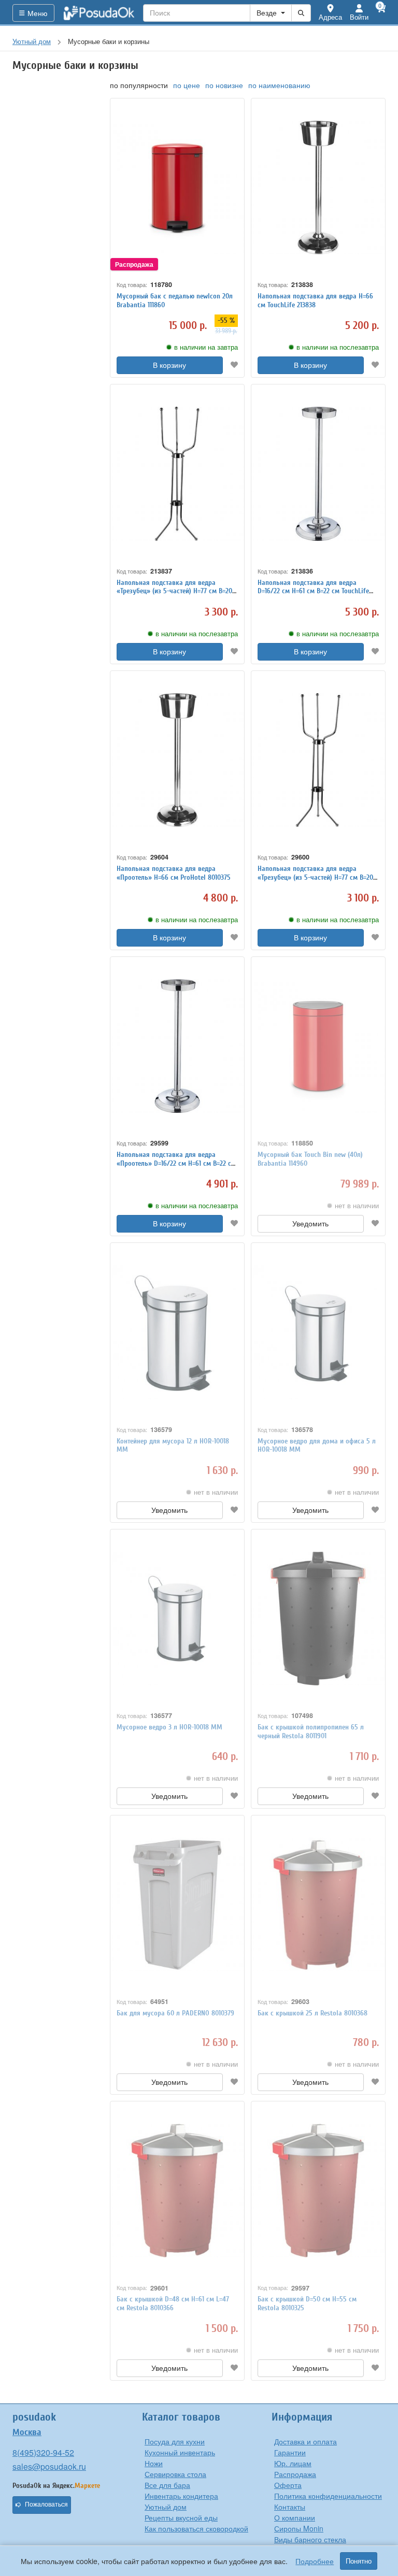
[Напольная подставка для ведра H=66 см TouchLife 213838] (318, 188)
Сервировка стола (175, 2474)
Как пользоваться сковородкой (196, 2528)
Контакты (290, 2507)
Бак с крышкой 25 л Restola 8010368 (312, 2013)
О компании (295, 2517)
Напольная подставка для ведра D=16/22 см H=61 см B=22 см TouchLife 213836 (313, 591)
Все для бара (167, 2485)
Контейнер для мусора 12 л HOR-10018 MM (173, 1446)
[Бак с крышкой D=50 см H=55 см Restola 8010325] (318, 2191)
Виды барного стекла (310, 2539)
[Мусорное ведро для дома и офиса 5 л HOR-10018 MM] (318, 1332)
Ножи (154, 2463)
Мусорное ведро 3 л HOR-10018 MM (169, 1727)
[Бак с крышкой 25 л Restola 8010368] (318, 1905)
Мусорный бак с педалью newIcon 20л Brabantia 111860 (175, 300)
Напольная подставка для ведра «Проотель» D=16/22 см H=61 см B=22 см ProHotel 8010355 (176, 1163)
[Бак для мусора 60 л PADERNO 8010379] (177, 1905)
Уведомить (310, 1224)
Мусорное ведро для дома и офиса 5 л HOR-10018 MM (317, 1446)
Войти (359, 17)
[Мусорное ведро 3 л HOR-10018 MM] (177, 1619)
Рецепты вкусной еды (181, 2517)
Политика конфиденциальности (328, 2496)
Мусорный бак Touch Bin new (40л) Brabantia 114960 (310, 1159)
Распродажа (295, 2474)
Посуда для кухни (175, 2441)
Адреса (330, 17)
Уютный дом (166, 2507)
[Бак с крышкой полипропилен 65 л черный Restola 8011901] (318, 1619)
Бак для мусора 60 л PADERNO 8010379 (175, 2013)
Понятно (359, 2561)
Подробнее (315, 2561)
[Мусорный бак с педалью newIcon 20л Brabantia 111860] (177, 188)
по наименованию (279, 85)
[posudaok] (99, 13)
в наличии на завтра (206, 347)
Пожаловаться (46, 2505)
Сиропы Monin (299, 2528)
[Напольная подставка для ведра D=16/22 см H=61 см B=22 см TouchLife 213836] (318, 474)
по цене (187, 85)
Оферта (288, 2485)
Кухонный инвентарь (180, 2452)
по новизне (224, 85)
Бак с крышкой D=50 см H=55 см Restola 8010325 (307, 2303)
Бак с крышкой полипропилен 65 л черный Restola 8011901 (311, 1731)
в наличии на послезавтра (338, 347)
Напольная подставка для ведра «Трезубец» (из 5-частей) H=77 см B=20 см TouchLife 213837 (174, 591)
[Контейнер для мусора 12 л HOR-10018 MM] (177, 1332)
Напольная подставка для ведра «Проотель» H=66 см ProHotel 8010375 (174, 873)
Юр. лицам (293, 2463)
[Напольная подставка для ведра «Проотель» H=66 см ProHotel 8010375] (177, 760)
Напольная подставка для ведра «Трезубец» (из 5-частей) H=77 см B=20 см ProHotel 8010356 (315, 877)
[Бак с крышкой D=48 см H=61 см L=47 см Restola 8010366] (177, 2191)
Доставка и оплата (305, 2441)
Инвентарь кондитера (181, 2496)
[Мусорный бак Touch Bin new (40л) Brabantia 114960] (318, 1046)
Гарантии (290, 2452)
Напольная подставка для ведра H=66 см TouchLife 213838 (315, 300)
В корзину (169, 365)
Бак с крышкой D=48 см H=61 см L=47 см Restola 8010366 (173, 2303)
